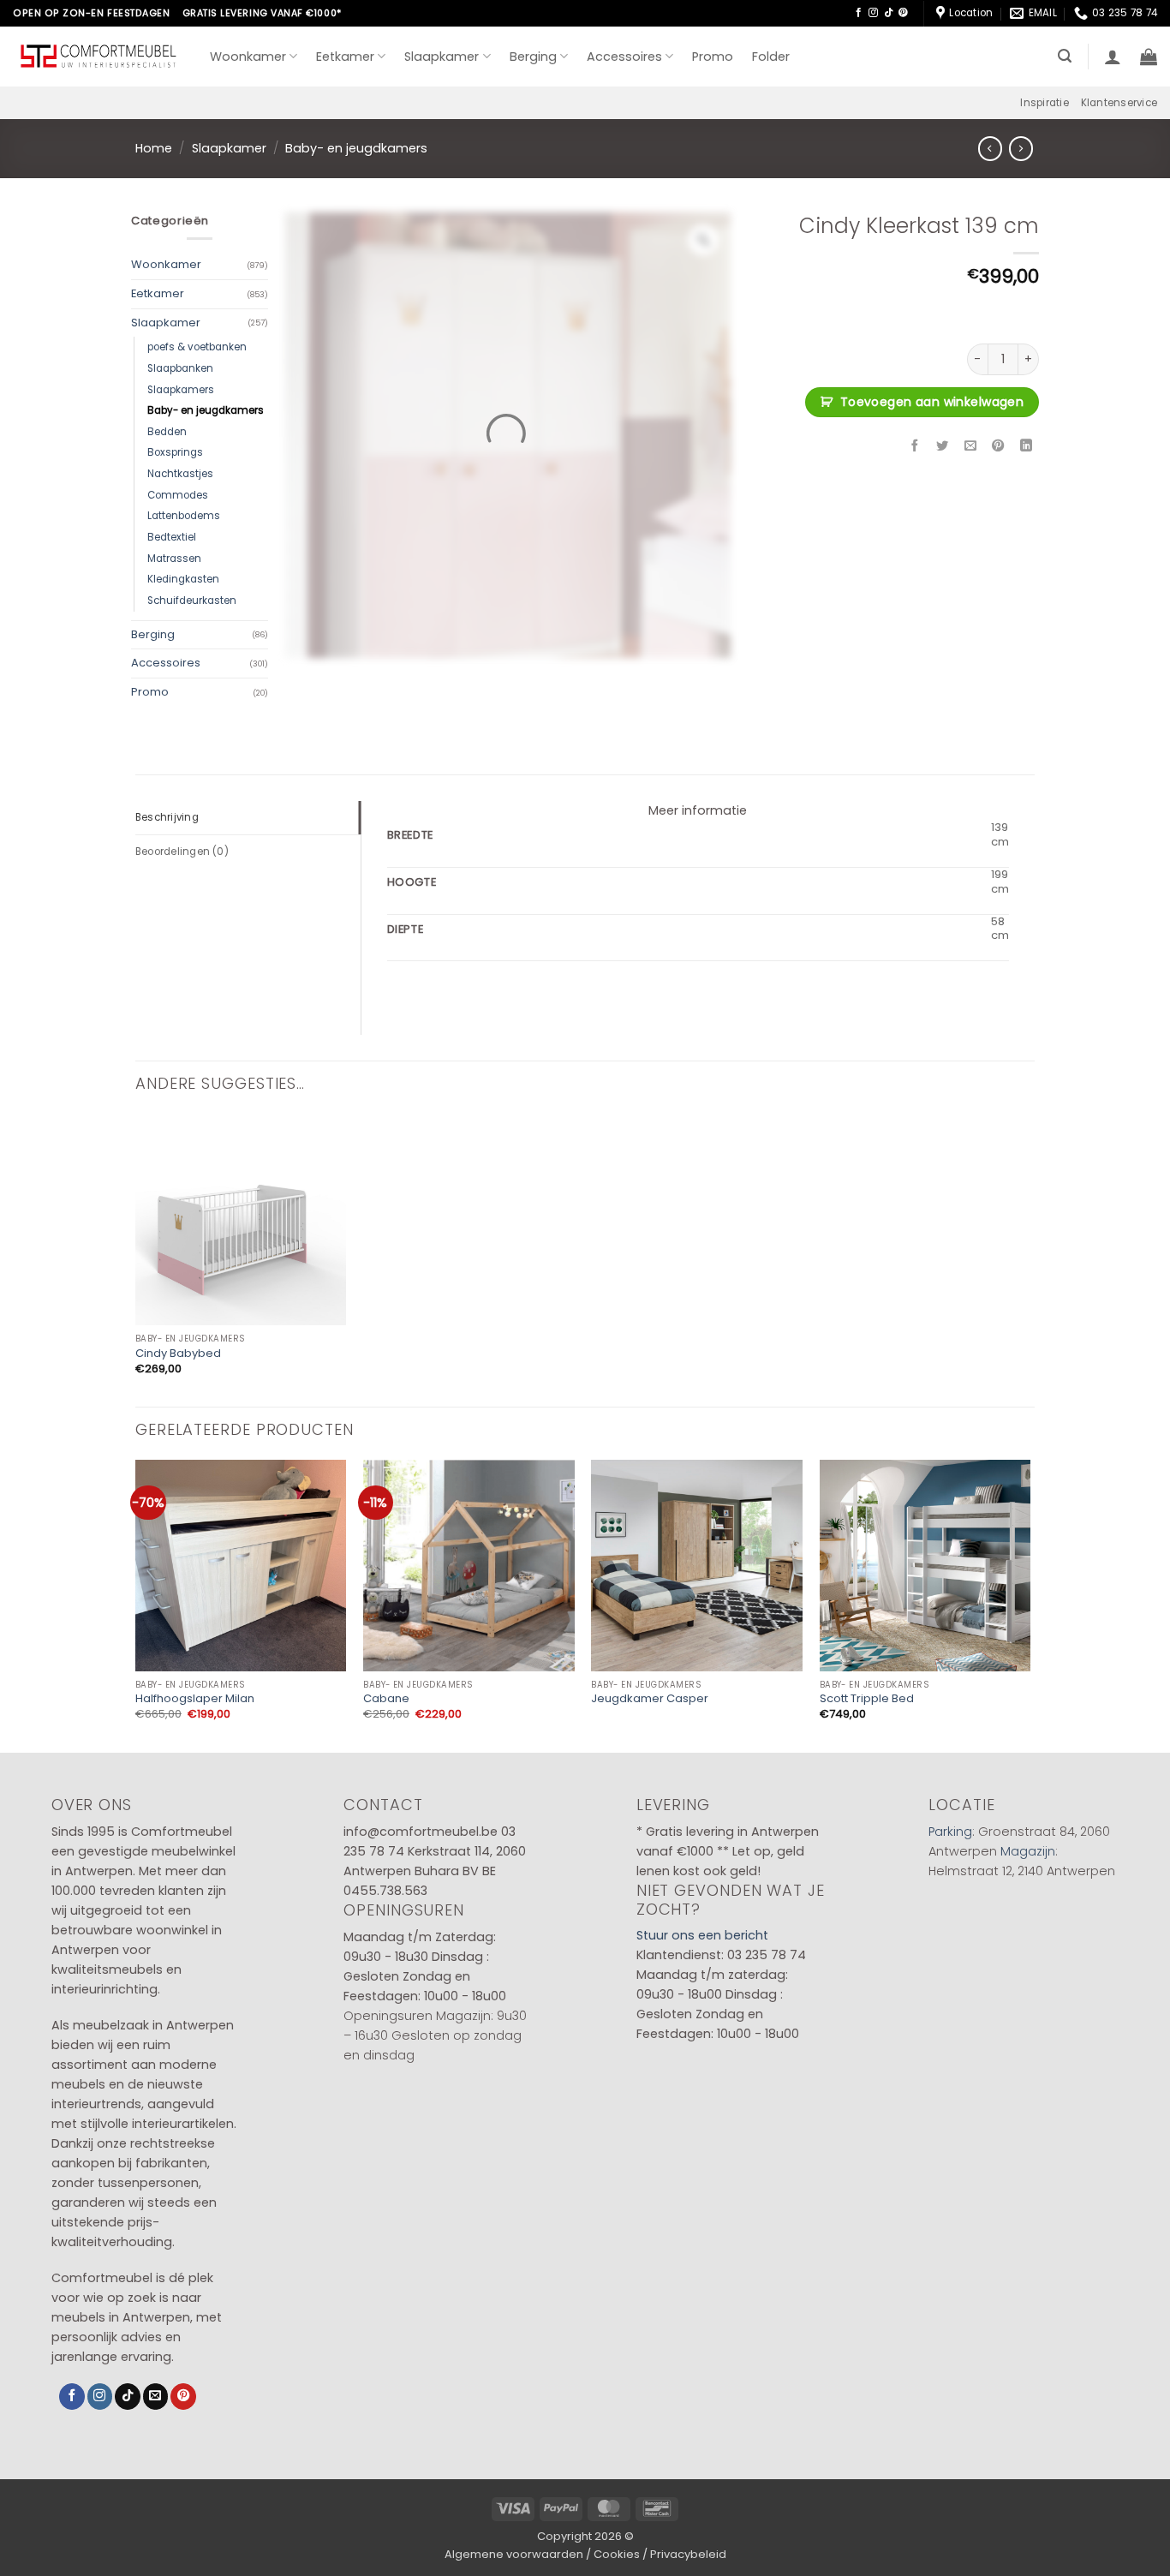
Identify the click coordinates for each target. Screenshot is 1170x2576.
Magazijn (1028, 1851)
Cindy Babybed (178, 1354)
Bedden (167, 432)
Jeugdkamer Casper (650, 1699)
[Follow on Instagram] (873, 13)
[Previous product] (1021, 148)
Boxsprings (175, 452)
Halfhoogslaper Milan (195, 1699)
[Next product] (990, 148)
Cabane (386, 1699)
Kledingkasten (183, 579)
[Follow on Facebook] (859, 13)
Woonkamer (248, 57)
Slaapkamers (181, 390)
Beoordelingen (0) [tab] (182, 852)
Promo (713, 57)
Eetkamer (345, 57)
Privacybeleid (688, 2554)
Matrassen (174, 559)
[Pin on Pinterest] (999, 446)
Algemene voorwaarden (514, 2554)
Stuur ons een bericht (702, 1935)
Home (154, 148)
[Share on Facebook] (915, 446)
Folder (771, 57)
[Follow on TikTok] (889, 13)
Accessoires (624, 57)
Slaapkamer (442, 57)
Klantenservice (1119, 103)
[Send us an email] (156, 2397)
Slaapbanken (180, 368)
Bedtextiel (172, 537)
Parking (950, 1832)
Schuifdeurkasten (192, 601)
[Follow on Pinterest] (903, 13)
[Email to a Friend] (970, 446)
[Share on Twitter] (943, 446)
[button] (1065, 56)
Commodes (178, 495)
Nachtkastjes (180, 474)
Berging (533, 57)
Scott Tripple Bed (867, 1699)
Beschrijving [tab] (167, 817)
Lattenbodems (184, 516)
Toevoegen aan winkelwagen (932, 402)
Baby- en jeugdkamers (356, 148)
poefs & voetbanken (197, 347)
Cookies (617, 2554)
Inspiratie (1044, 103)
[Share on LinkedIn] (1026, 446)
